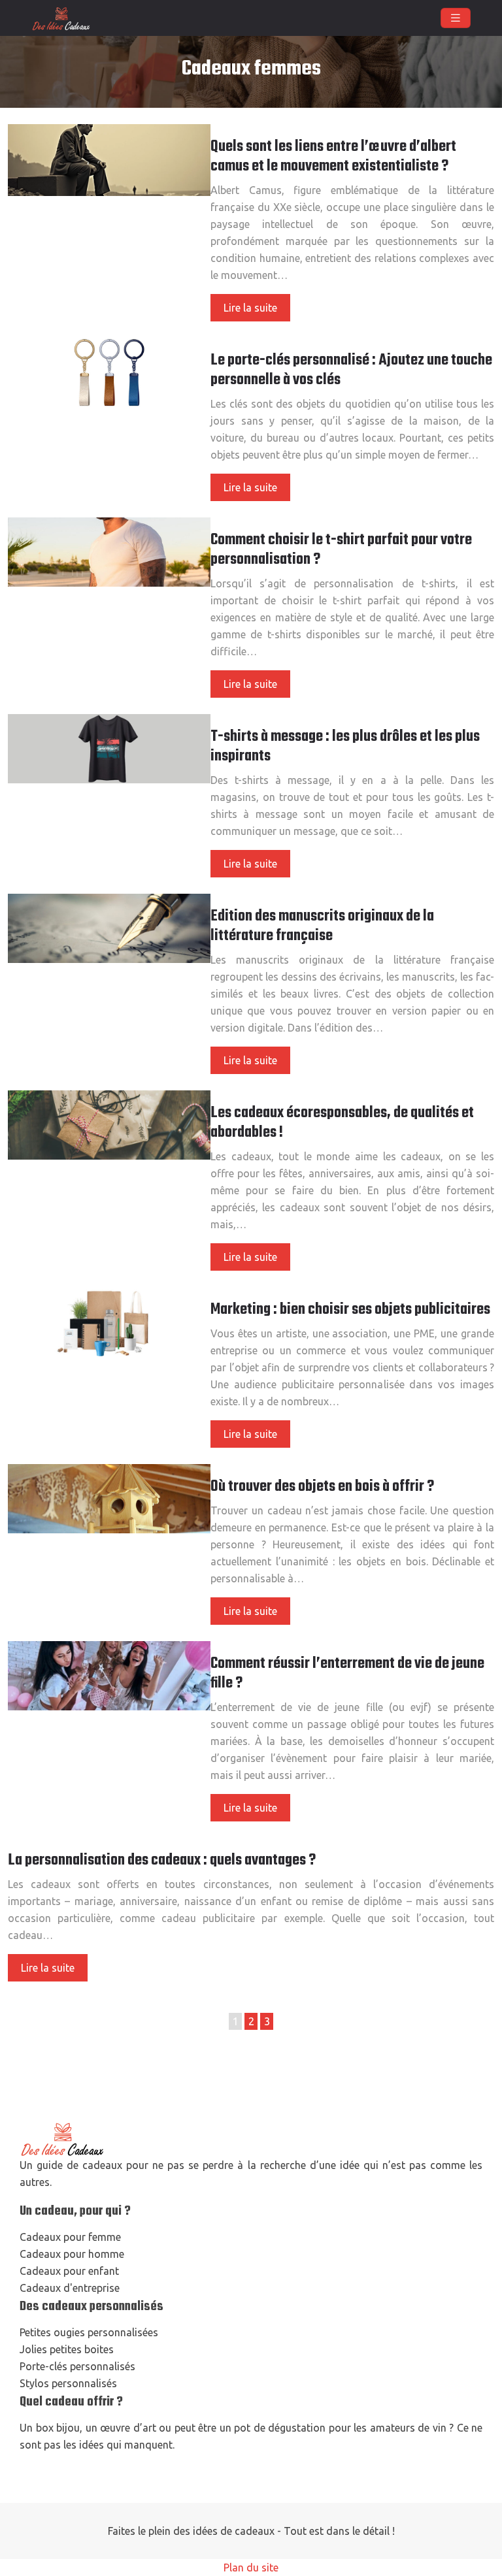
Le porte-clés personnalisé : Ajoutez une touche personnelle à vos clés (351, 370)
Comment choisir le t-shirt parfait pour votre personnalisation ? (341, 550)
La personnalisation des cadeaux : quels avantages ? (162, 1861)
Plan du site (251, 2568)
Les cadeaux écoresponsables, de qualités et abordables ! (342, 1123)
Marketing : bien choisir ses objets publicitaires (350, 1310)
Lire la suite (250, 308)
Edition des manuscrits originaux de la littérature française (322, 926)
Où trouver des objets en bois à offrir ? (322, 1487)
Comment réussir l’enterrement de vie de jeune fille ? (347, 1674)
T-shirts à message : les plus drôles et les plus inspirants (345, 747)
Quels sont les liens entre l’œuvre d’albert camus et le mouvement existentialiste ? (333, 157)
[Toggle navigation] (456, 18)
